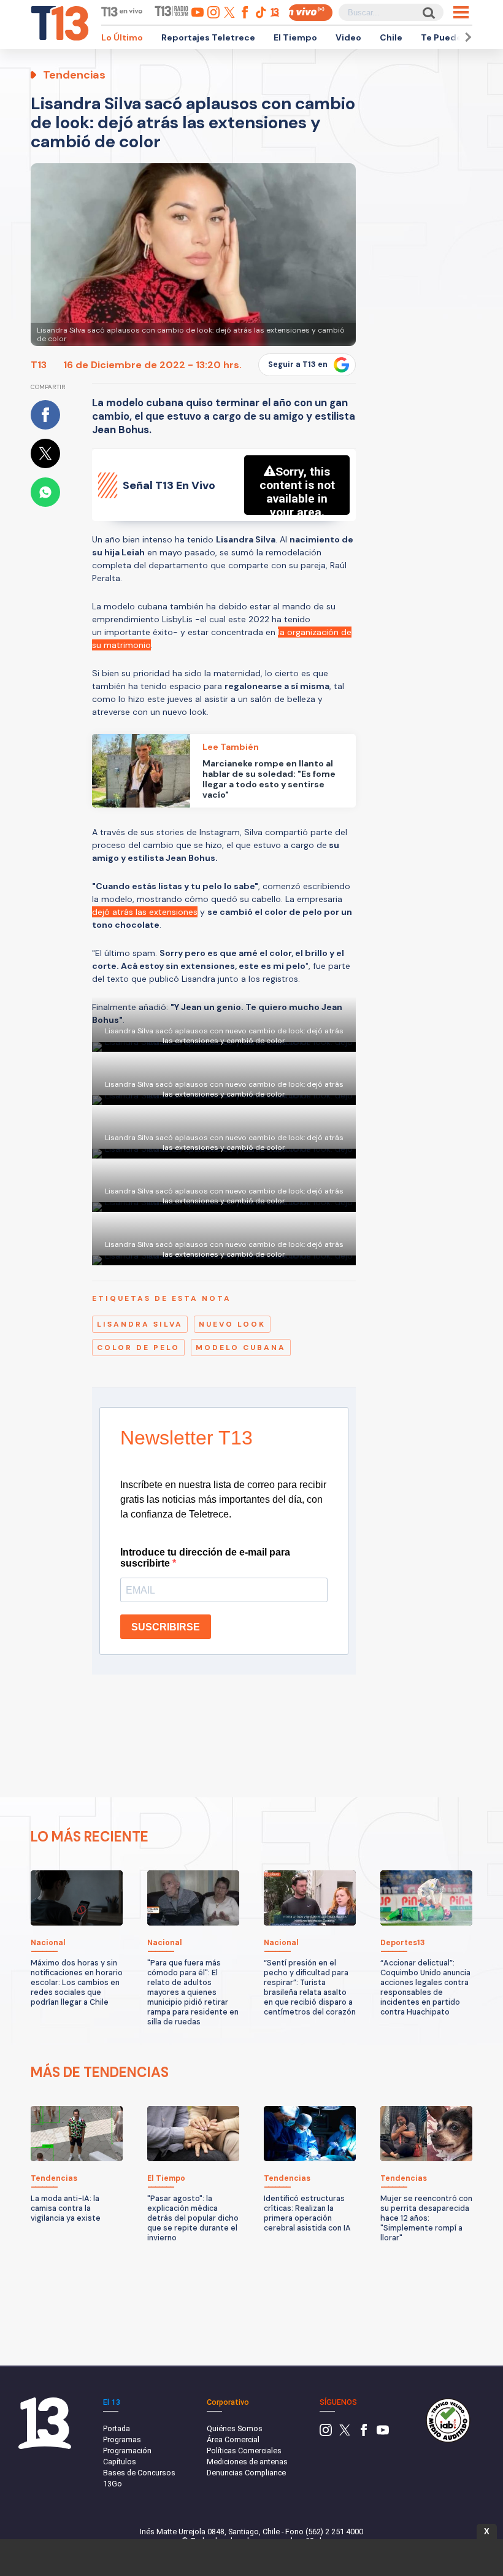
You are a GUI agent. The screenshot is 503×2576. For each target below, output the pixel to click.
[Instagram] (326, 2433)
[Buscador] (428, 13)
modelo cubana (241, 1348)
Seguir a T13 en (298, 364)
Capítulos (120, 2462)
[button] (466, 37)
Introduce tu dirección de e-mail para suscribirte (205, 1558)
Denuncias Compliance (246, 2473)
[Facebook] (364, 2433)
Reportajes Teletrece (208, 37)
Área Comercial (233, 2439)
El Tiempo (295, 37)
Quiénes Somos (235, 2428)
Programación (127, 2451)
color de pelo (138, 1348)
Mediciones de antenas (247, 2462)
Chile (391, 37)
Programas (122, 2439)
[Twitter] (345, 2433)
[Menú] (461, 12)
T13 (39, 365)
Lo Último (122, 37)
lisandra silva (140, 1324)
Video (348, 37)
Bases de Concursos (139, 2473)
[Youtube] (383, 2433)
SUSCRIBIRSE (166, 1627)
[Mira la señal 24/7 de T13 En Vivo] (310, 13)
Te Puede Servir (455, 37)
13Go (113, 2484)
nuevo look (232, 1324)
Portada (117, 2428)
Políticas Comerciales (244, 2451)
